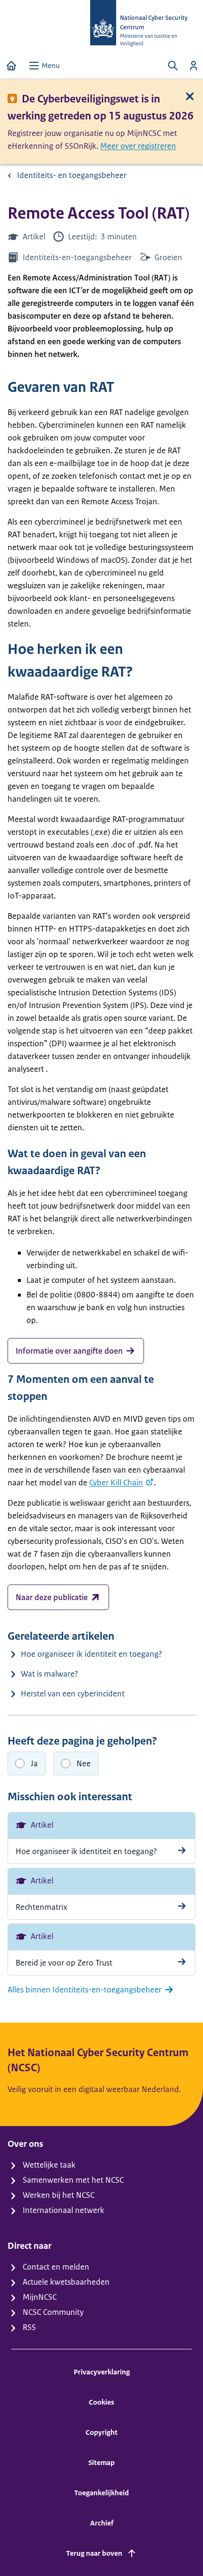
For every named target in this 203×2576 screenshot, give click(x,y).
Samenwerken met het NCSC (73, 2180)
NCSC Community (53, 2312)
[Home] (11, 66)
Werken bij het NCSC (59, 2195)
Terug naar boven (94, 2553)
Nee (84, 1763)
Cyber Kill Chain (116, 1483)
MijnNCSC (40, 2297)
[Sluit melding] (190, 96)
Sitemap (101, 2462)
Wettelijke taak (49, 2165)
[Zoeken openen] (173, 66)
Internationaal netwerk (63, 2210)
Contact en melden (56, 2267)
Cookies (101, 2402)
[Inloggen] (194, 66)
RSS (29, 2327)
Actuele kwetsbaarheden (66, 2282)
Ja (34, 1763)
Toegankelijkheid (101, 2493)
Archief (102, 2523)
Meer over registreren (138, 146)
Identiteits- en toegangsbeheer (72, 175)
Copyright (101, 2432)
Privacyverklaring (102, 2372)
